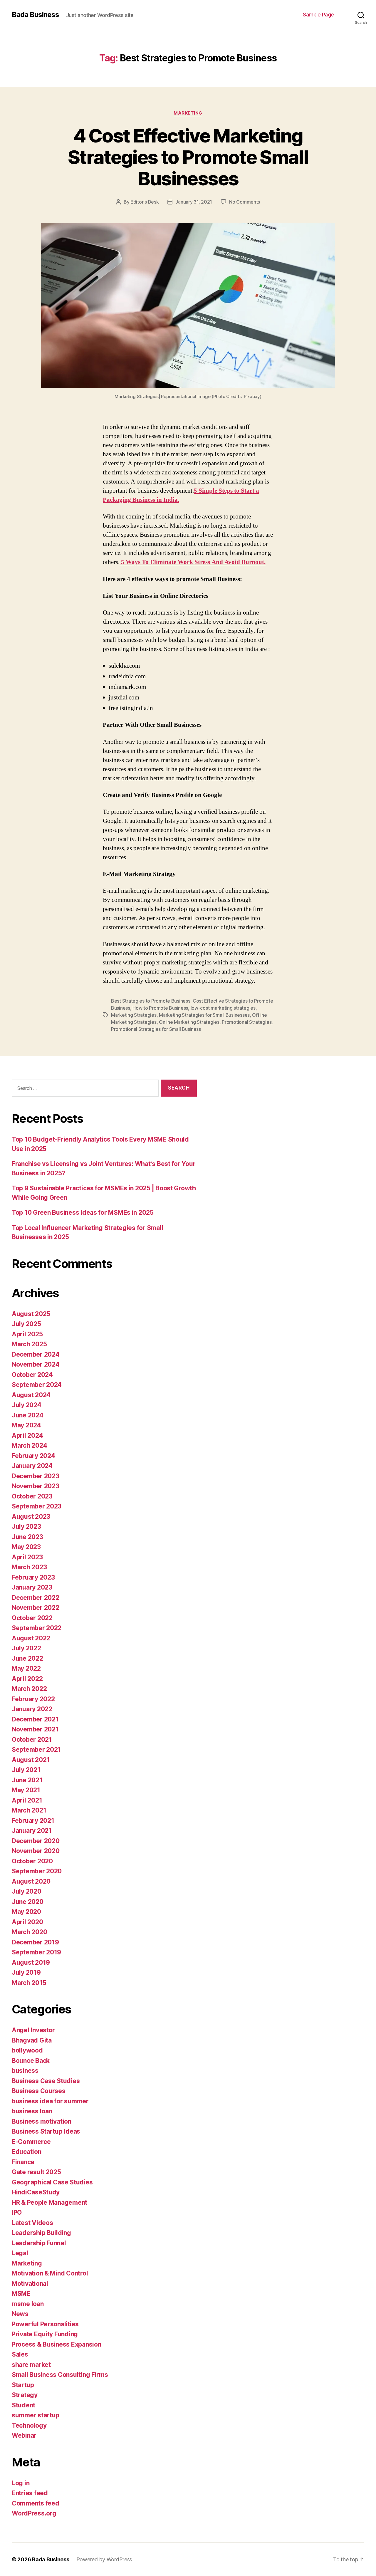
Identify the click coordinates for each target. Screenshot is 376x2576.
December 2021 (35, 1719)
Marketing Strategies (134, 1015)
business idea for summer (50, 2101)
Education (27, 2152)
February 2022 (33, 1699)
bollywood (27, 2050)
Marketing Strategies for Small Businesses (204, 1015)
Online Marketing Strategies (189, 1022)
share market (31, 2365)
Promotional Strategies (247, 1022)
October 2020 (32, 1861)
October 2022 (32, 1618)
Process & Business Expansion (56, 2344)
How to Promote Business (160, 1008)
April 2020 (27, 1922)
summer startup (36, 2415)
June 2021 (27, 1780)
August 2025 (31, 1314)
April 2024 (27, 1435)
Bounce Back (31, 2061)
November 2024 (36, 1364)
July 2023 (26, 1527)
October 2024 (32, 1375)
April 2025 (27, 1334)
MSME (21, 2294)
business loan (32, 2111)
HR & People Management (49, 2202)
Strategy (25, 2395)
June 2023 (27, 1537)
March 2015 (29, 1983)
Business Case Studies (46, 2081)
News (20, 2314)
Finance (23, 2162)
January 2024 (32, 1466)
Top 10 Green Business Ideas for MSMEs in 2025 (83, 1213)
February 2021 (33, 1821)
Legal (20, 2253)
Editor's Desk (145, 202)
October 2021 (32, 1740)
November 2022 (36, 1608)
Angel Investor (33, 2030)
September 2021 (36, 1750)
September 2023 (37, 1506)
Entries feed (30, 2493)
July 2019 (26, 1972)
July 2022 (26, 1648)
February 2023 (33, 1577)
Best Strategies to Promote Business (151, 1001)
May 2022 (26, 1668)
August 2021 (31, 1760)
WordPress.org (34, 2513)
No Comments (245, 202)
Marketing (188, 113)
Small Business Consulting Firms (60, 2375)
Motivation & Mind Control (50, 2273)
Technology (29, 2425)
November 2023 (36, 1486)
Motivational (30, 2284)
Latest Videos (32, 2223)
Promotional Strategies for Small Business (156, 1029)
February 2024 (33, 1456)
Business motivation (42, 2121)
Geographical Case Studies (52, 2182)
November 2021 (35, 1729)
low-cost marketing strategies (223, 1008)
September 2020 (37, 1871)
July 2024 (27, 1405)
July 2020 (27, 1891)
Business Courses (39, 2091)
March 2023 (29, 1567)
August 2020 (31, 1881)
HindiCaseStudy (36, 2192)
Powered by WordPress (104, 2559)
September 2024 (37, 1385)
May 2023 (26, 1547)
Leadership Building (41, 2233)
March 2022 (29, 1689)
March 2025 (29, 1344)
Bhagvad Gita (32, 2040)
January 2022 (32, 1709)
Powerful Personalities (45, 2324)
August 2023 (31, 1517)
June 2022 (27, 1658)
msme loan (28, 2304)
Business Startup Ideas (46, 2131)
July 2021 (26, 1770)
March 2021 (29, 1810)
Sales (20, 2354)
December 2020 (36, 1841)
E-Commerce (31, 2142)
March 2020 (29, 1932)
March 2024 (29, 1445)
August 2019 (31, 1962)
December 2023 (36, 1476)
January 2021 (32, 1831)
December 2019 (35, 1942)
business (25, 2071)
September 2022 (37, 1628)
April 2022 (27, 1679)
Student (23, 2405)
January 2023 (32, 1587)
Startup (23, 2385)
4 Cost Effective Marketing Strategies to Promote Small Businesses (188, 157)
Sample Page (318, 15)
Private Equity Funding (45, 2334)
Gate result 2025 (36, 2172)
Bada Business (35, 15)
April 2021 (27, 1800)
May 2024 (26, 1425)
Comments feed (36, 2503)
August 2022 (31, 1638)
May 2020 (26, 1912)
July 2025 (26, 1324)
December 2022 (36, 1598)
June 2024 (28, 1415)
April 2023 (27, 1557)
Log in (21, 2483)
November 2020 (36, 1851)
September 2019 (36, 1952)
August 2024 (31, 1395)
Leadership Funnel (39, 2243)
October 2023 (32, 1496)
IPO (17, 2212)
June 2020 (28, 1902)
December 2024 (36, 1354)
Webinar (24, 2435)
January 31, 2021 (194, 202)
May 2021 (26, 1790)
